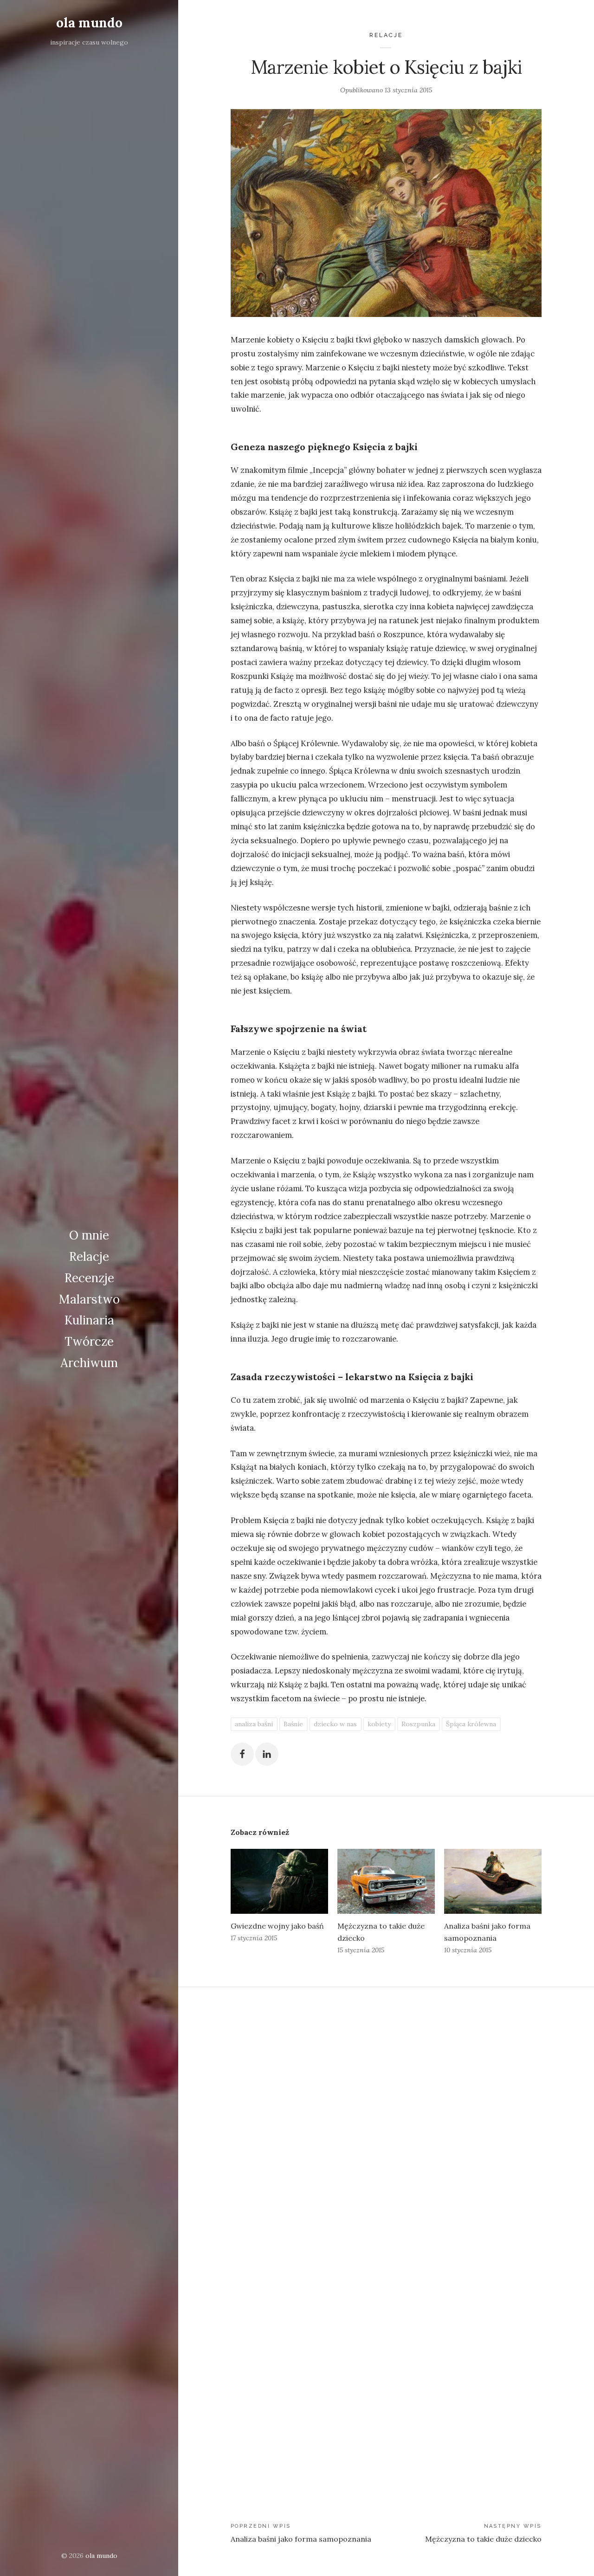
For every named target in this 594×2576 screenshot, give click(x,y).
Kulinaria (89, 1320)
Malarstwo (89, 1299)
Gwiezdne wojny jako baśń (277, 1926)
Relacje (89, 1256)
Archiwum (89, 1363)
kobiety (379, 1724)
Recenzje (89, 1278)
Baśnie (293, 1724)
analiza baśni (254, 1724)
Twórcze (89, 1341)
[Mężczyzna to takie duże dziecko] (386, 1881)
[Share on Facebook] (242, 1754)
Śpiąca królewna (471, 1724)
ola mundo (89, 23)
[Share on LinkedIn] (267, 1754)
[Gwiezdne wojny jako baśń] (279, 1881)
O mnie (89, 1235)
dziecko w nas (335, 1724)
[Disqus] (386, 2115)
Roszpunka (418, 1724)
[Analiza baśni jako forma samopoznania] (493, 1881)
